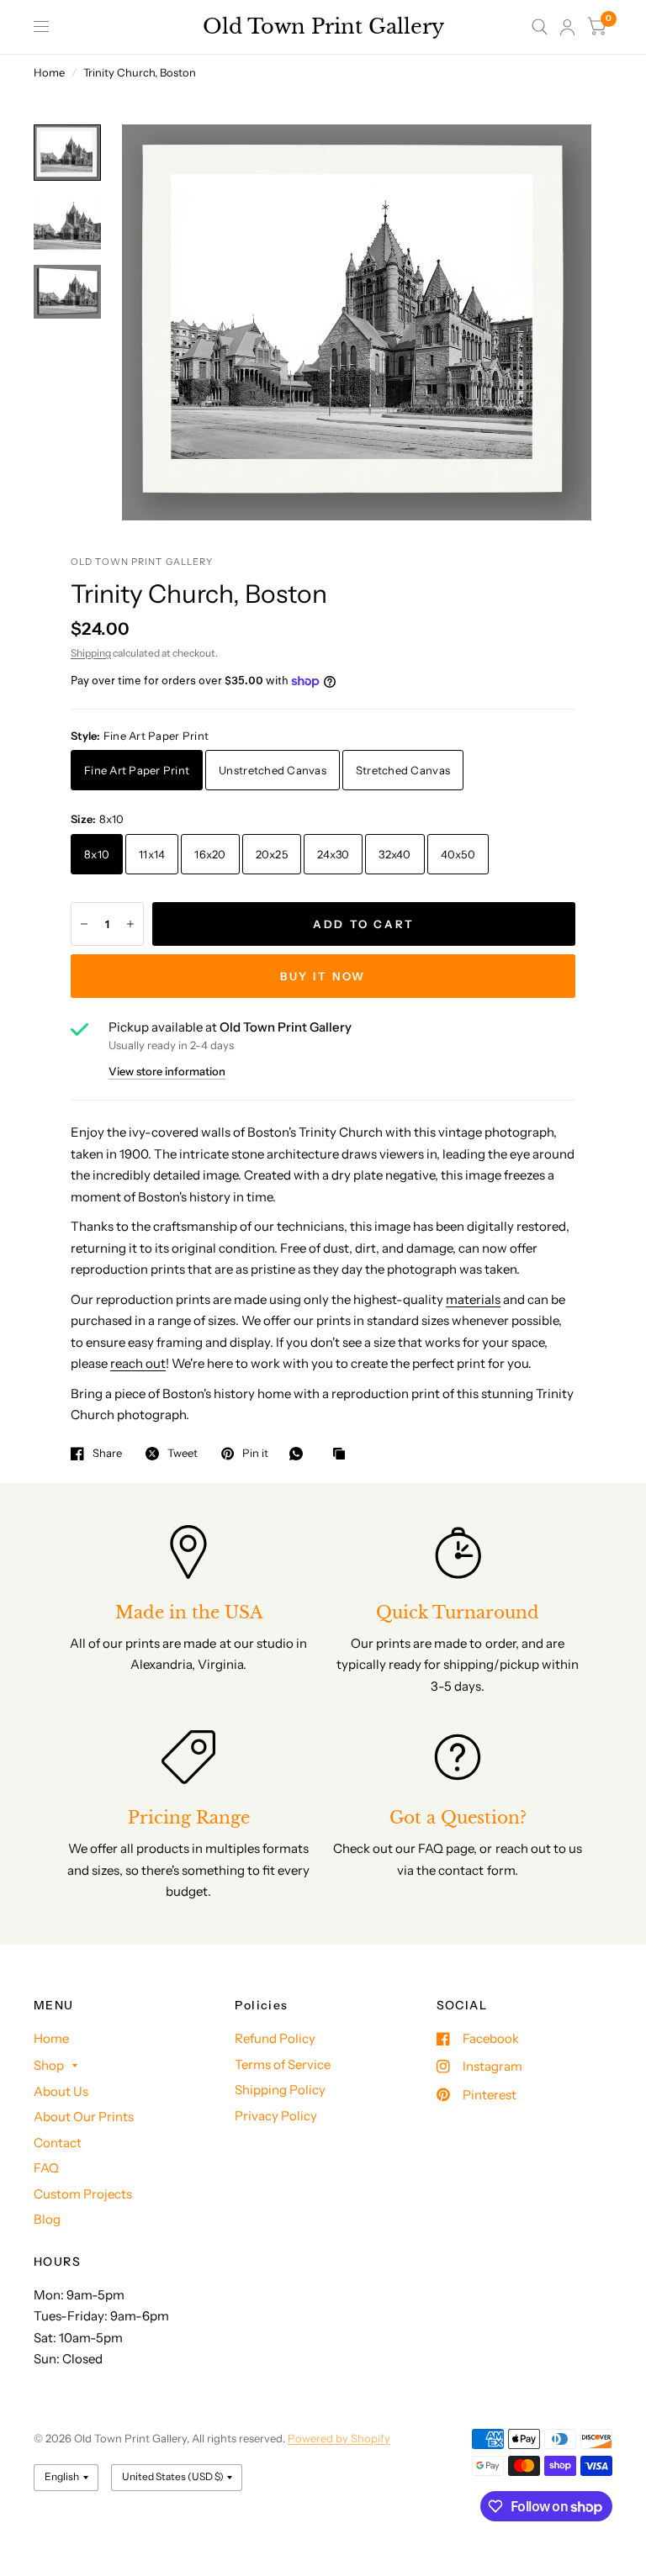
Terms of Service (283, 2064)
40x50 (458, 854)
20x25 (272, 854)
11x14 (152, 854)
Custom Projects (83, 2194)
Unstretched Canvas (273, 770)
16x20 (210, 854)
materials (473, 1299)
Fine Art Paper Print (137, 770)
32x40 (394, 854)
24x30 (333, 854)
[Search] (540, 27)
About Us (61, 2091)
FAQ (46, 2168)
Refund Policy (275, 2038)
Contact (58, 2143)
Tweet (183, 1454)
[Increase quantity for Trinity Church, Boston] (130, 924)
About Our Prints (84, 2117)
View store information (167, 1072)
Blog (47, 2219)
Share (107, 1454)
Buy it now (323, 976)
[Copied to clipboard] (343, 1454)
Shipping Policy (280, 2090)
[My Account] (567, 27)
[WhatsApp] (300, 1454)
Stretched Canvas (403, 770)
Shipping (91, 653)
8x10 (97, 854)
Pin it (255, 1454)
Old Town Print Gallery (323, 27)
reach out (138, 1363)
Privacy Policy (276, 2116)
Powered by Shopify (339, 2438)
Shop (49, 2065)
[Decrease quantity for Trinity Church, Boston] (84, 924)
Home (49, 72)
